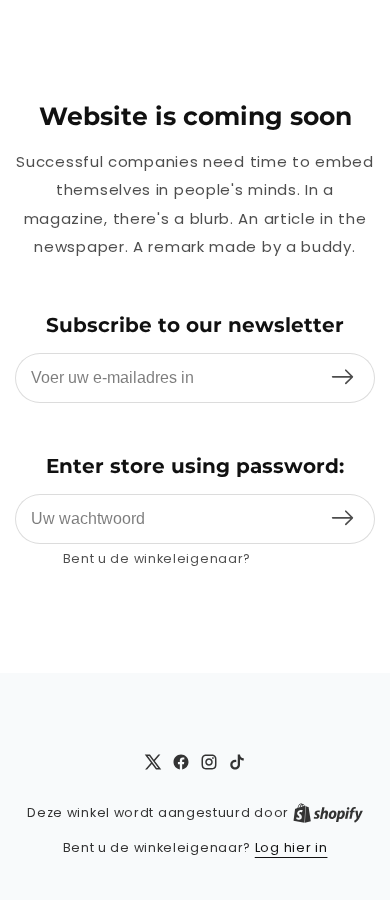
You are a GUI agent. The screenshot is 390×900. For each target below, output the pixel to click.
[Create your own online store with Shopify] (328, 813)
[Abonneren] (342, 377)
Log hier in (291, 558)
